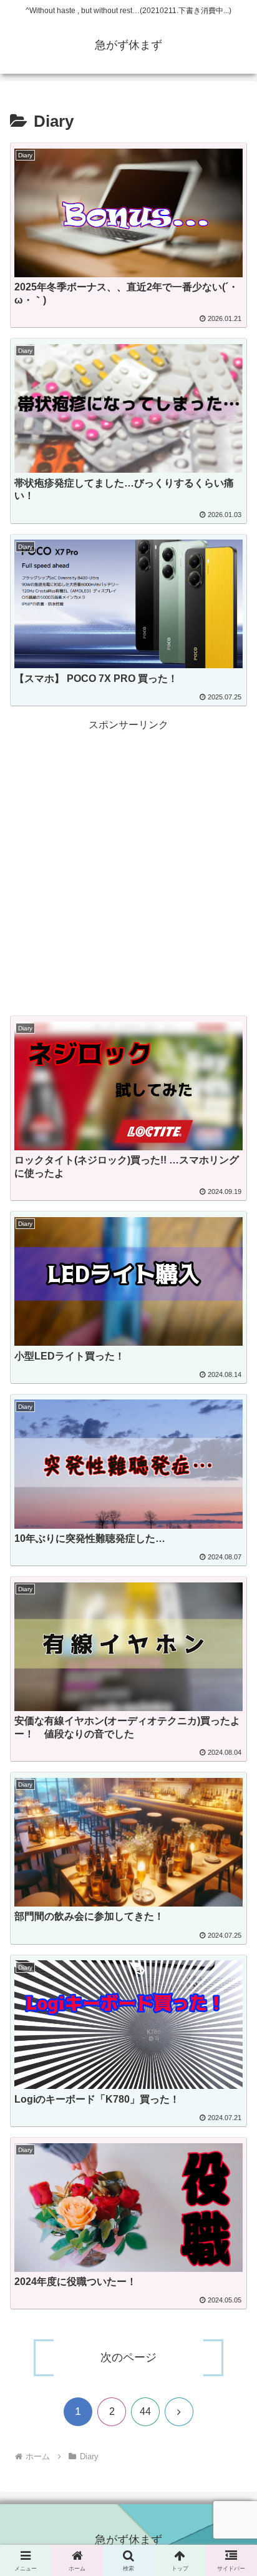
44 (145, 2411)
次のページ (128, 2357)
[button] (231, 1916)
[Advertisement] (128, 863)
